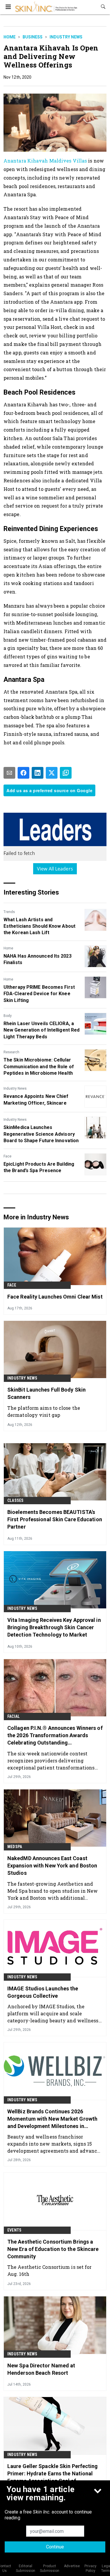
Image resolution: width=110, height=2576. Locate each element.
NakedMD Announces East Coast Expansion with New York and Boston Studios (52, 1866)
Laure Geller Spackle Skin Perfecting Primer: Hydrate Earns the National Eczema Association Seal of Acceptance (53, 2474)
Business (33, 37)
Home (10, 37)
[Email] (9, 773)
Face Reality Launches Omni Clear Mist (55, 1297)
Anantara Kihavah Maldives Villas (45, 161)
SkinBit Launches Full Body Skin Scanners (46, 1393)
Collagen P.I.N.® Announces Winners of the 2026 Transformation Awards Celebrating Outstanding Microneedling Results (55, 1736)
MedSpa (15, 1847)
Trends (9, 912)
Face (7, 1156)
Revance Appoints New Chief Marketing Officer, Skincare (36, 1099)
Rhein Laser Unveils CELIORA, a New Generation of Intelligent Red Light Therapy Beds (42, 1030)
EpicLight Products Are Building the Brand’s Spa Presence (39, 1167)
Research (11, 1052)
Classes (15, 1500)
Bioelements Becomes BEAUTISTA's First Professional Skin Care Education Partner (55, 1519)
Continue (55, 2547)
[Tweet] (52, 773)
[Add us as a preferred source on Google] (66, 773)
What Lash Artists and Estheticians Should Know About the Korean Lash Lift (39, 926)
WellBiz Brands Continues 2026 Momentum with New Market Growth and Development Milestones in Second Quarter (52, 2119)
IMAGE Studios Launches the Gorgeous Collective (43, 1992)
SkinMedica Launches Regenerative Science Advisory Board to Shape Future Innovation (41, 1134)
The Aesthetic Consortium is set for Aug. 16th (50, 2270)
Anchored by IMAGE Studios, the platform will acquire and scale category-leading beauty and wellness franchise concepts (53, 2013)
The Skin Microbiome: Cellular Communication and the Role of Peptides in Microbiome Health (39, 1066)
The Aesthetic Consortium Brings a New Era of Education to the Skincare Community (53, 2249)
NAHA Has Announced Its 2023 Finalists (38, 959)
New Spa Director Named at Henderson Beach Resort (41, 2369)
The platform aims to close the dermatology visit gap (44, 1411)
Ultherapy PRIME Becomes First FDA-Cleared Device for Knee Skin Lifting (39, 994)
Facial (13, 1716)
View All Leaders (55, 869)
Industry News (66, 37)
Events (14, 2230)
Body (8, 1016)
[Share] (23, 773)
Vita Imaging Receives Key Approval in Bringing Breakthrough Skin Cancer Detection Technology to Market (54, 1627)
